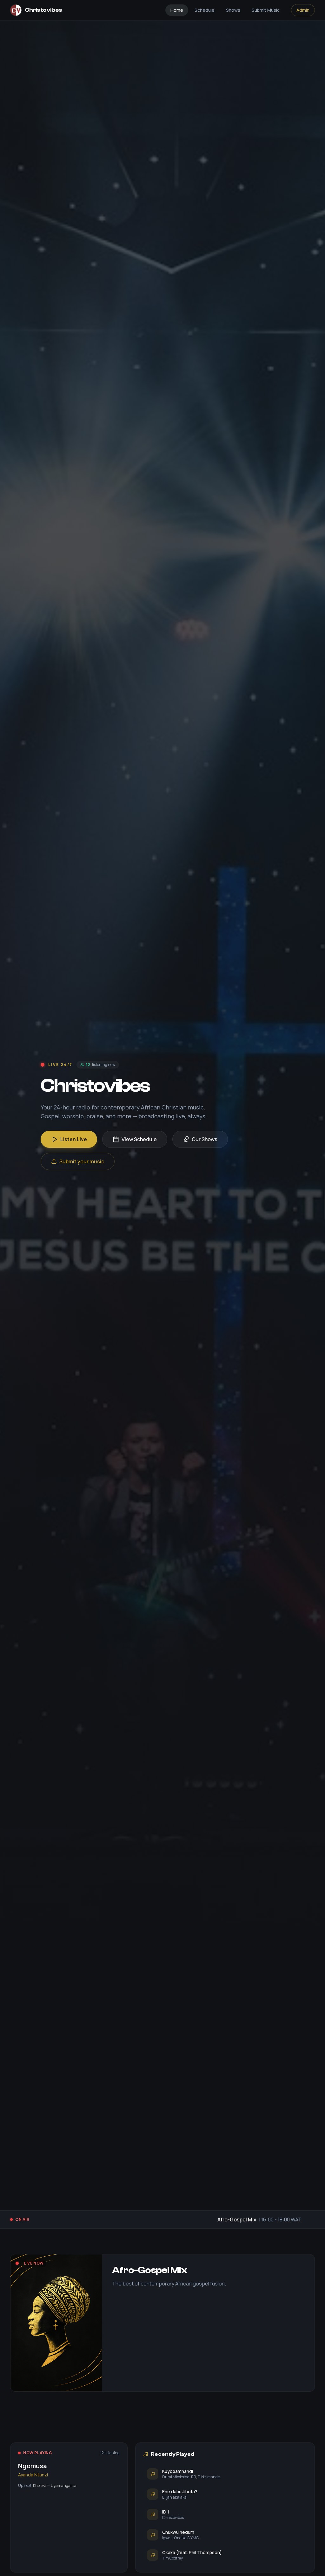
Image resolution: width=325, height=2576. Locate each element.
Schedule (205, 10)
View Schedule (139, 1139)
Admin (303, 10)
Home (177, 10)
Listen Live (74, 1139)
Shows (233, 10)
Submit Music (266, 10)
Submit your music (82, 1161)
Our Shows (205, 1139)
